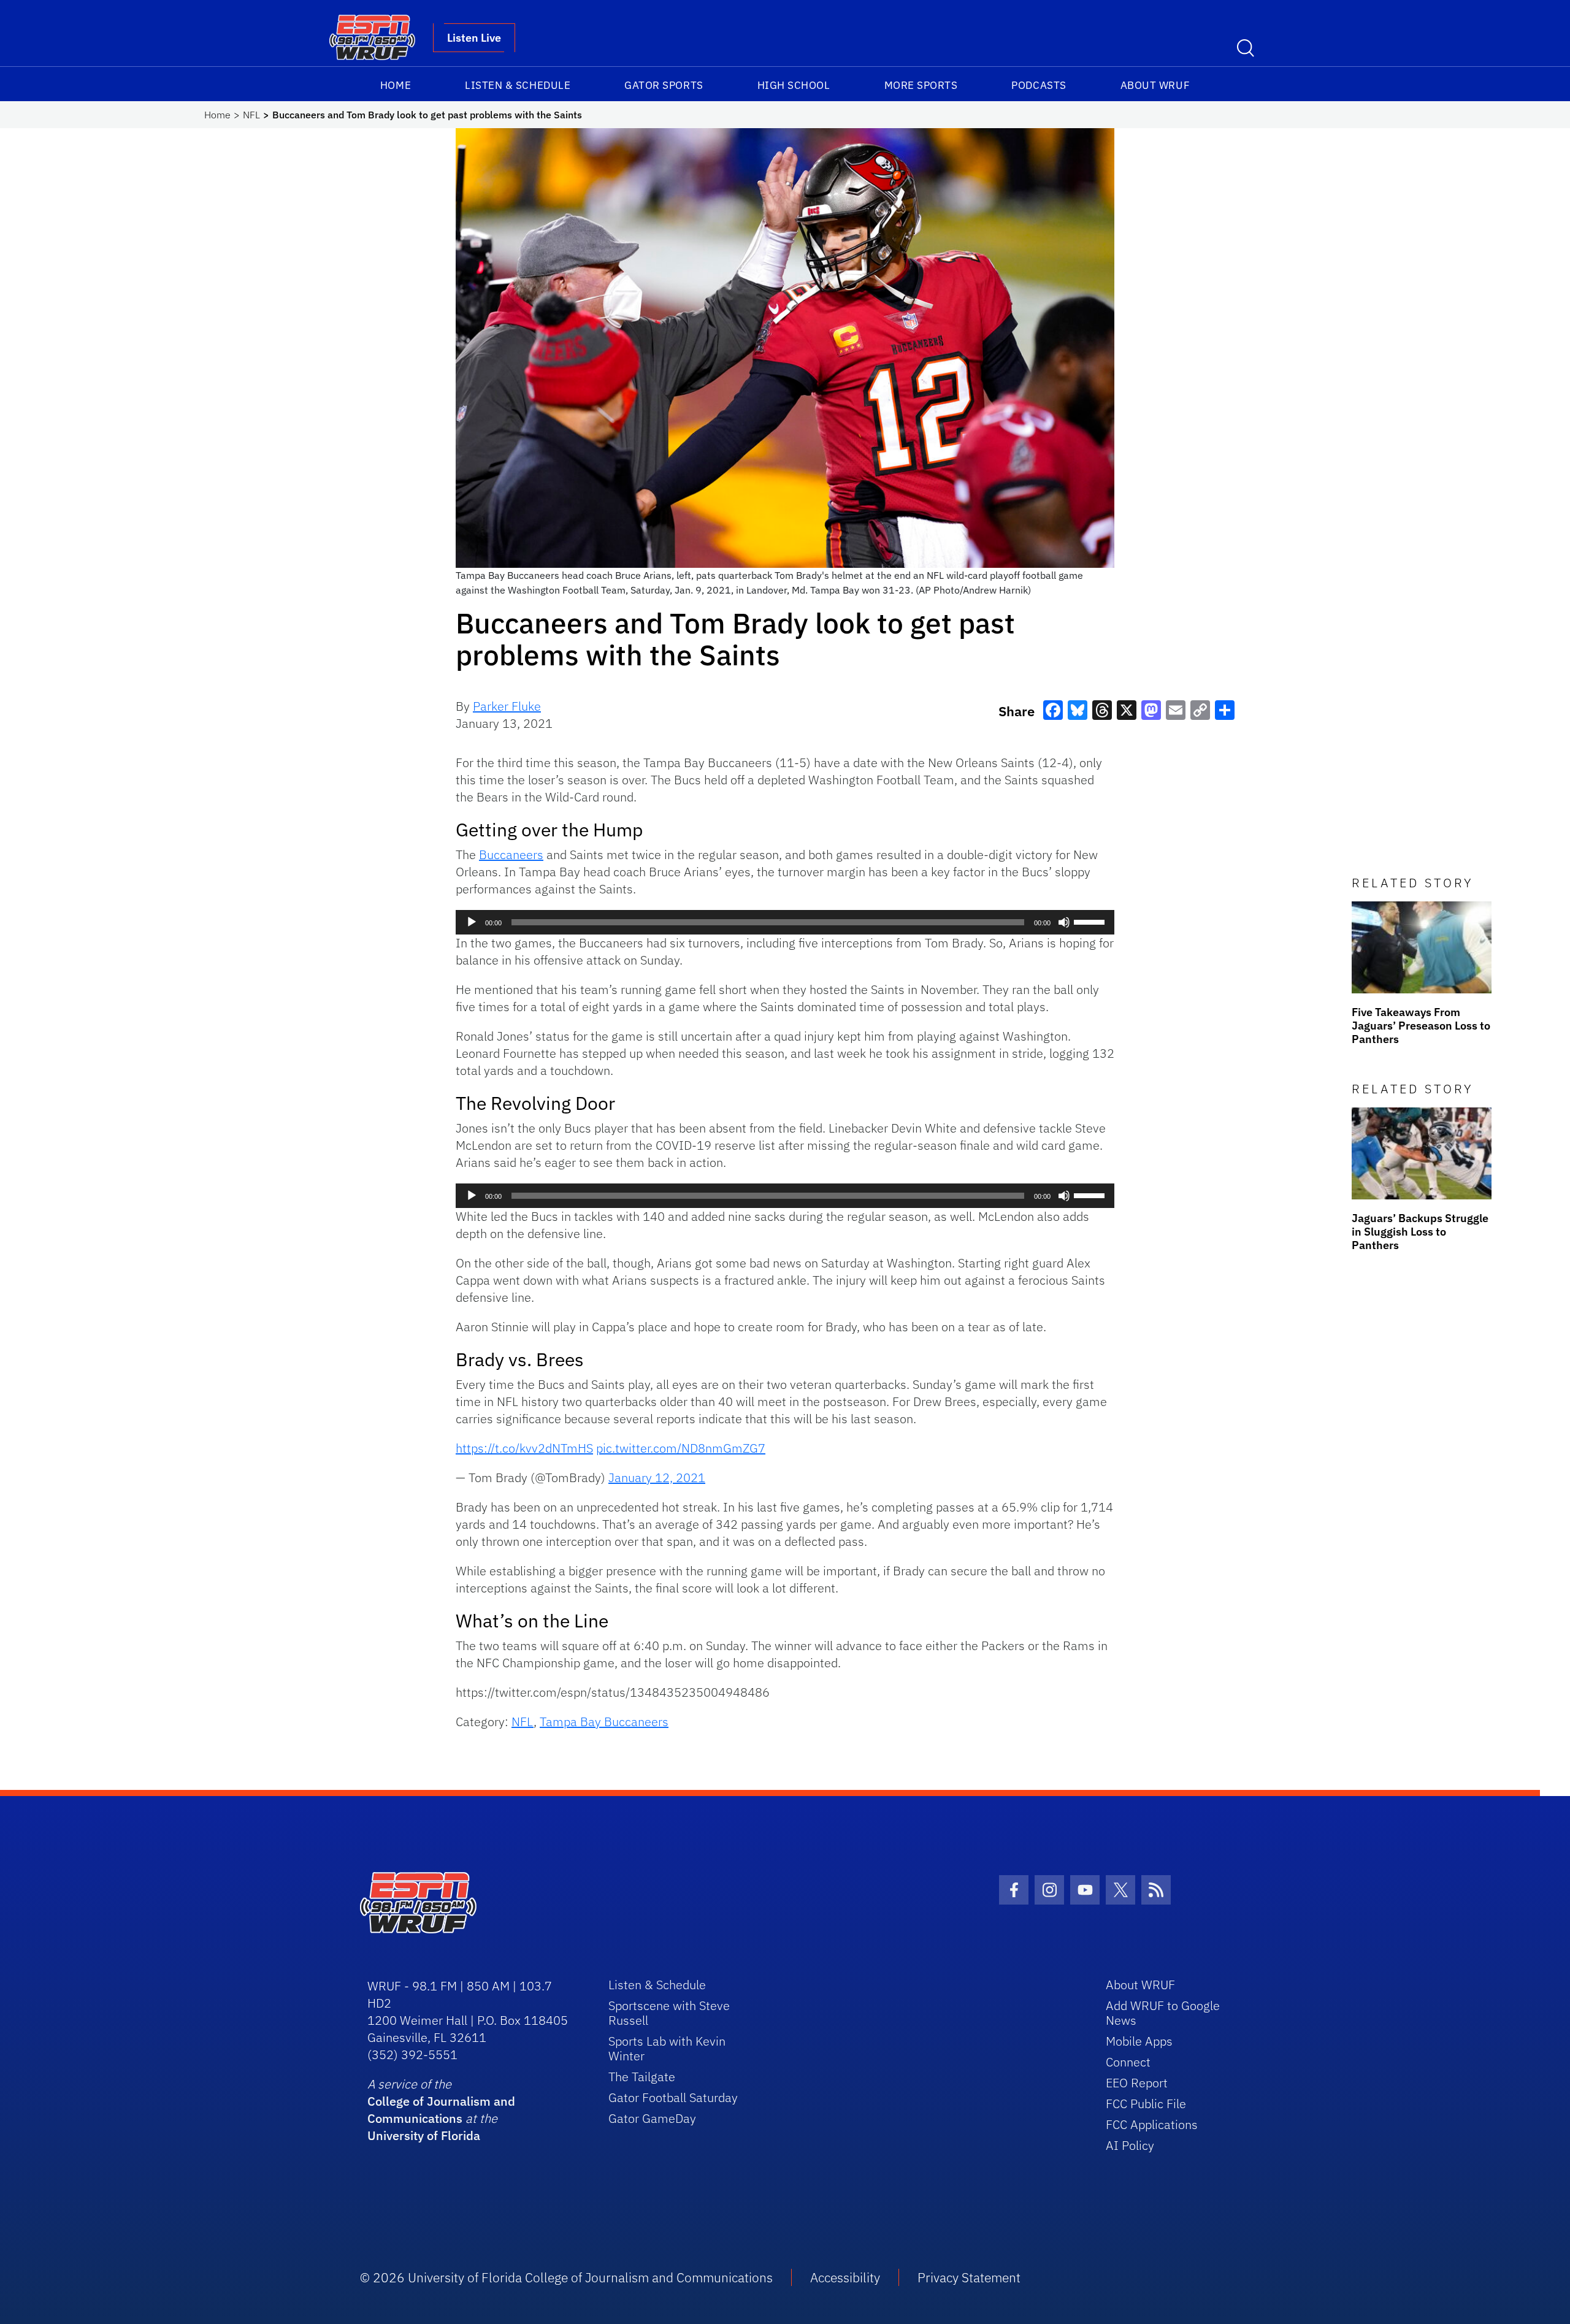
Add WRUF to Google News (1163, 2013)
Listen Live (474, 38)
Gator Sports (664, 85)
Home (396, 85)
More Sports (921, 85)
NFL (251, 115)
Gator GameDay (652, 2118)
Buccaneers (511, 854)
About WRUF (1155, 85)
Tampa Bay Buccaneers (604, 1722)
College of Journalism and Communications (441, 2110)
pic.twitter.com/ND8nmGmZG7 (681, 1448)
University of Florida (424, 2135)
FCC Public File (1146, 2104)
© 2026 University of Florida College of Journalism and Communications (566, 2277)
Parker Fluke (507, 706)
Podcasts (1039, 85)
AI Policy (1130, 2145)
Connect (1128, 2062)
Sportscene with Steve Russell (669, 2013)
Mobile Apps (1139, 2041)
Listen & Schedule (518, 85)
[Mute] (1064, 922)
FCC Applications (1152, 2124)
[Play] (472, 922)
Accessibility (845, 2277)
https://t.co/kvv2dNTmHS (524, 1448)
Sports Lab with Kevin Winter (667, 2048)
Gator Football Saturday (673, 2097)
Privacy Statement (969, 2277)
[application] (785, 922)
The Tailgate (642, 2077)
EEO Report (1137, 2083)
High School (794, 85)
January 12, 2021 (657, 1477)
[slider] (1091, 921)
